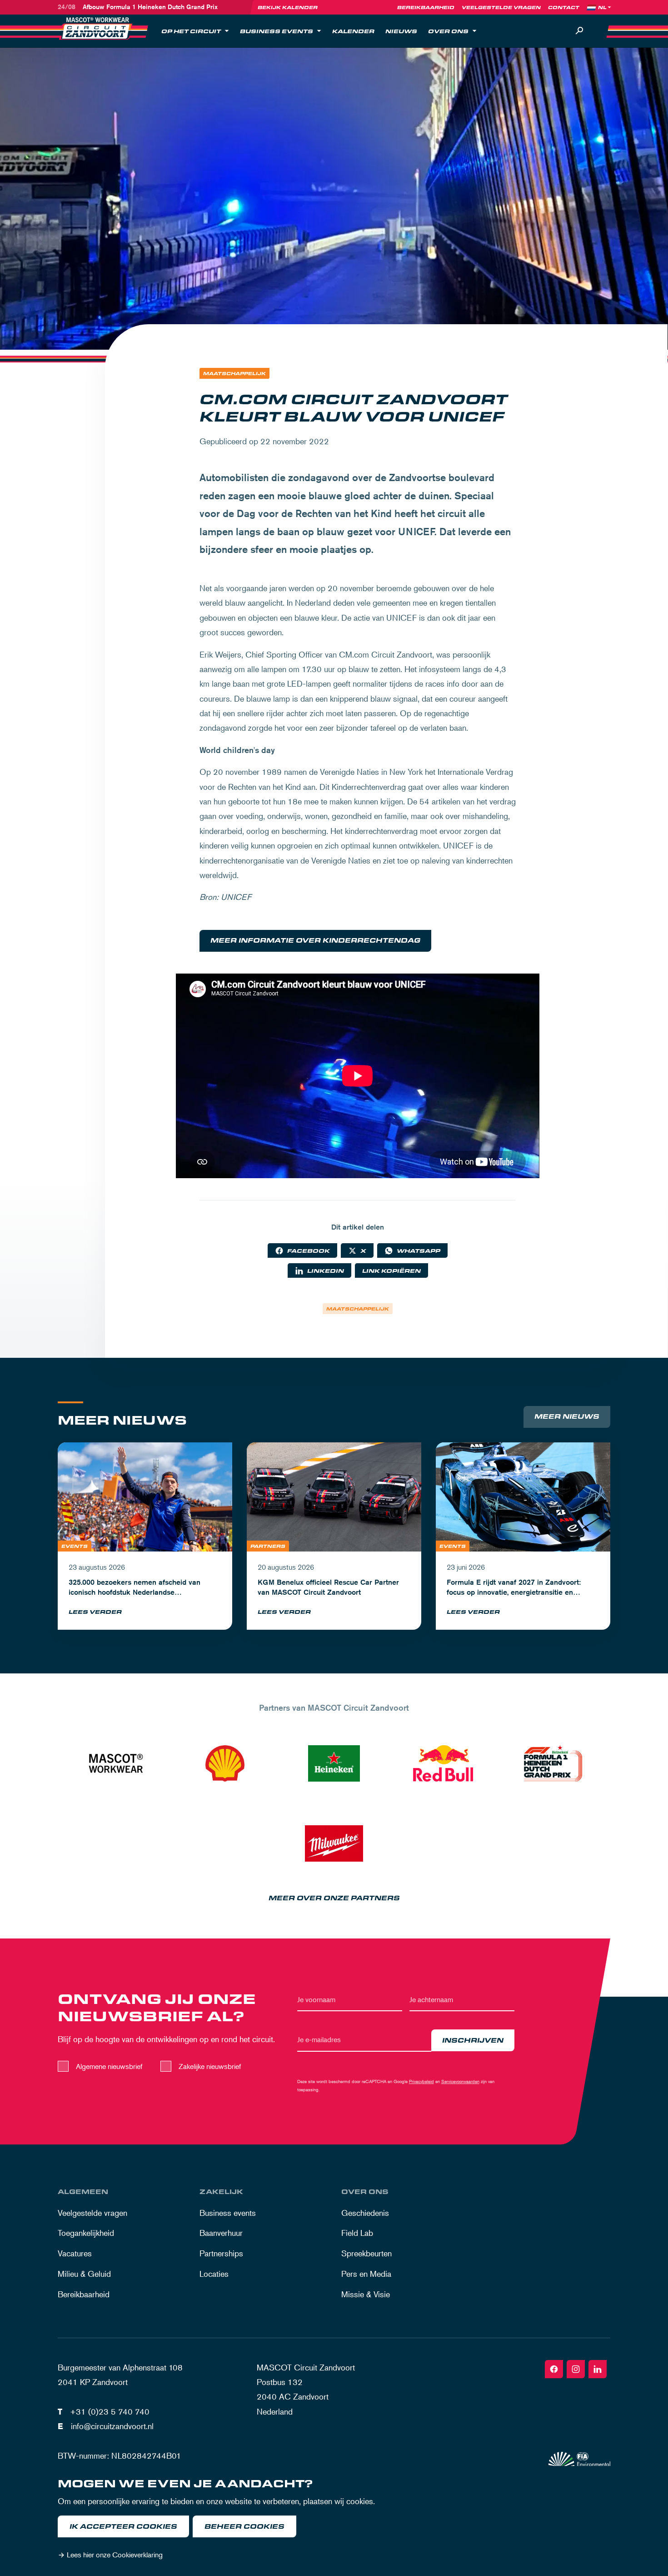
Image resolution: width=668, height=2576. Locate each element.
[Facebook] (554, 2369)
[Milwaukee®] (334, 1843)
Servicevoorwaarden (460, 2081)
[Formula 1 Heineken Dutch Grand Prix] (552, 1763)
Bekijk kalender (288, 7)
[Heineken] (334, 1763)
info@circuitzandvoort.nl (112, 2426)
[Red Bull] (443, 1763)
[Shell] (225, 1763)
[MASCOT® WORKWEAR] (116, 1763)
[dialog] (334, 2521)
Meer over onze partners (334, 1898)
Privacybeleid (421, 2081)
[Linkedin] (598, 2369)
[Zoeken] (579, 31)
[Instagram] (576, 2369)
